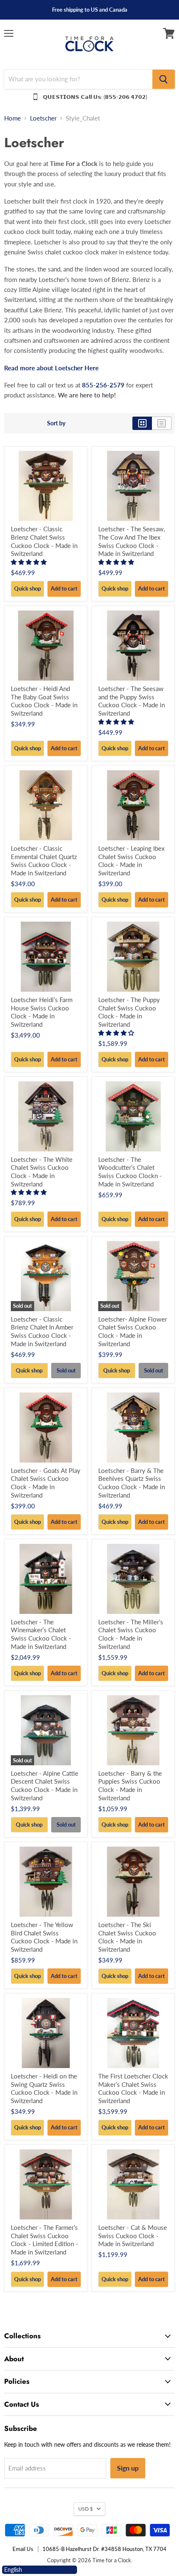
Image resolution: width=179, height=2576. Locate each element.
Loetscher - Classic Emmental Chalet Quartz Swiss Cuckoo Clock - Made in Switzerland (44, 861)
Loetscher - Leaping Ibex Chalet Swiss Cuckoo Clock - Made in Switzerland (131, 861)
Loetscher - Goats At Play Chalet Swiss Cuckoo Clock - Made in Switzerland (46, 1483)
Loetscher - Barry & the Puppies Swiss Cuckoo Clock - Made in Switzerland (130, 1786)
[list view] (162, 423)
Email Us (23, 2549)
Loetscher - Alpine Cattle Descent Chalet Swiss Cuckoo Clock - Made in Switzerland (45, 1786)
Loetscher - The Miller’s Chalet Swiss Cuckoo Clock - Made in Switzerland (131, 1634)
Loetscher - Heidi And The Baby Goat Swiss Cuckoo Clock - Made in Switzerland (44, 701)
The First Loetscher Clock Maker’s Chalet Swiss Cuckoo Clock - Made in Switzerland (133, 2088)
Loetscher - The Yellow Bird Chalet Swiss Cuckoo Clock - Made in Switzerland (44, 1937)
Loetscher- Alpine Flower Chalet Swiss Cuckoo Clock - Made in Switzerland (133, 1331)
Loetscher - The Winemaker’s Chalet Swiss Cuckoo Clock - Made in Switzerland (41, 1634)
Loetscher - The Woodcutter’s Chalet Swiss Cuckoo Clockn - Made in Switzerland (130, 1172)
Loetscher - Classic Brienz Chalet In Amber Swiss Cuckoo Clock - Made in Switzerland (42, 1331)
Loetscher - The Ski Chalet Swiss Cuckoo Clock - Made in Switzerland (127, 1937)
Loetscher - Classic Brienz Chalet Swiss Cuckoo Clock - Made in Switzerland (44, 541)
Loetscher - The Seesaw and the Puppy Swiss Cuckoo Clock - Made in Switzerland (132, 701)
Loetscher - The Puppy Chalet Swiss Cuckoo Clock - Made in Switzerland (129, 1012)
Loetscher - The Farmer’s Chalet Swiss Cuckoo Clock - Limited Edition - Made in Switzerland (45, 2240)
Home (12, 118)
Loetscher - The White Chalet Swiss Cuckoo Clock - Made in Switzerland (42, 1172)
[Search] (164, 79)
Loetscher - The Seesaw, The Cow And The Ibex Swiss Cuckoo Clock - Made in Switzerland (132, 541)
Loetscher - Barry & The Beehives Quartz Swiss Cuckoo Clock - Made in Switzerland (132, 1483)
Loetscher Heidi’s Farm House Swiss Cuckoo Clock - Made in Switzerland (42, 1012)
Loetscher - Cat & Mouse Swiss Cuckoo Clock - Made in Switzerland (133, 2235)
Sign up (128, 2468)
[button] (30, 562)
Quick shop (27, 588)
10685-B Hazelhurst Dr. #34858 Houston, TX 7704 (104, 2549)
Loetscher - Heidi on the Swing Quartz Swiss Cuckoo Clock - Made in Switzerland (44, 2088)
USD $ (86, 2509)
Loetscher (43, 118)
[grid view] (142, 423)
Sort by (56, 423)
